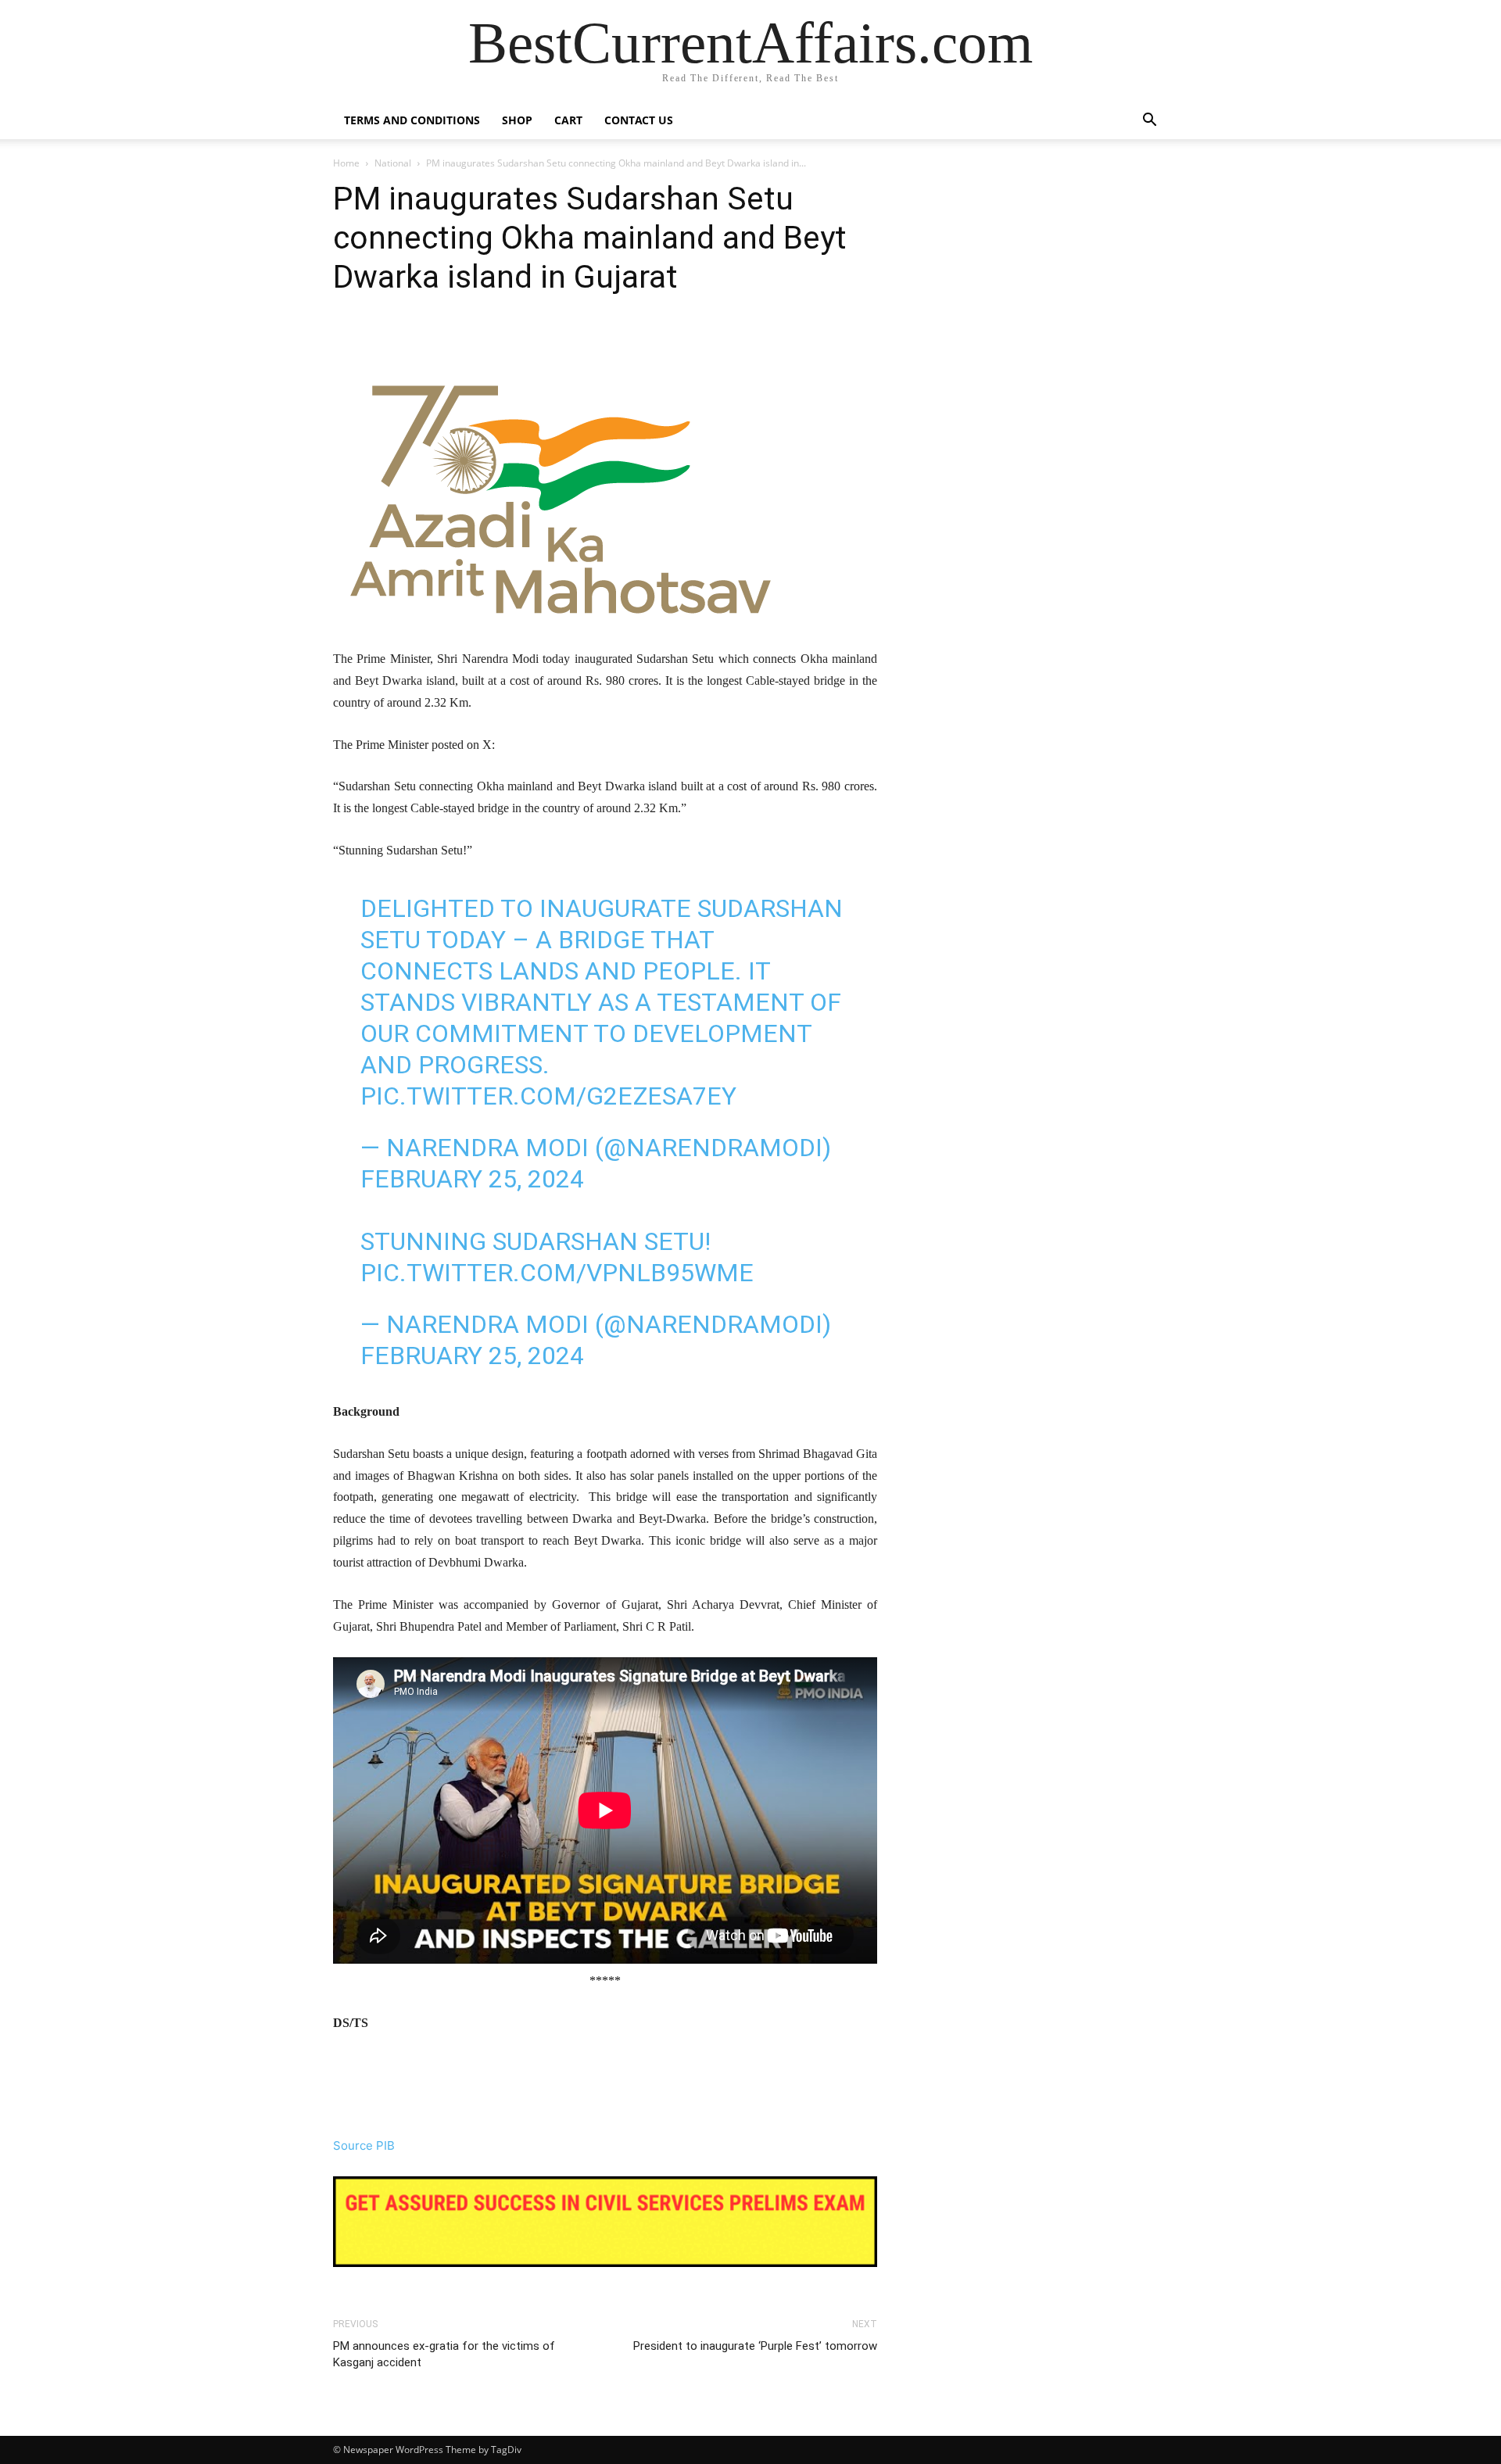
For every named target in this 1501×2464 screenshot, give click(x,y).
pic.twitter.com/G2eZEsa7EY (548, 1096)
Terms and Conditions (412, 120)
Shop (517, 120)
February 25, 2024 (472, 1179)
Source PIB (364, 2145)
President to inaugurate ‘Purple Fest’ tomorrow (755, 2346)
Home (346, 163)
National (393, 163)
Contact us (639, 120)
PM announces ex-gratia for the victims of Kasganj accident (444, 2354)
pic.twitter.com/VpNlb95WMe (557, 1273)
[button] (1149, 122)
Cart (568, 120)
